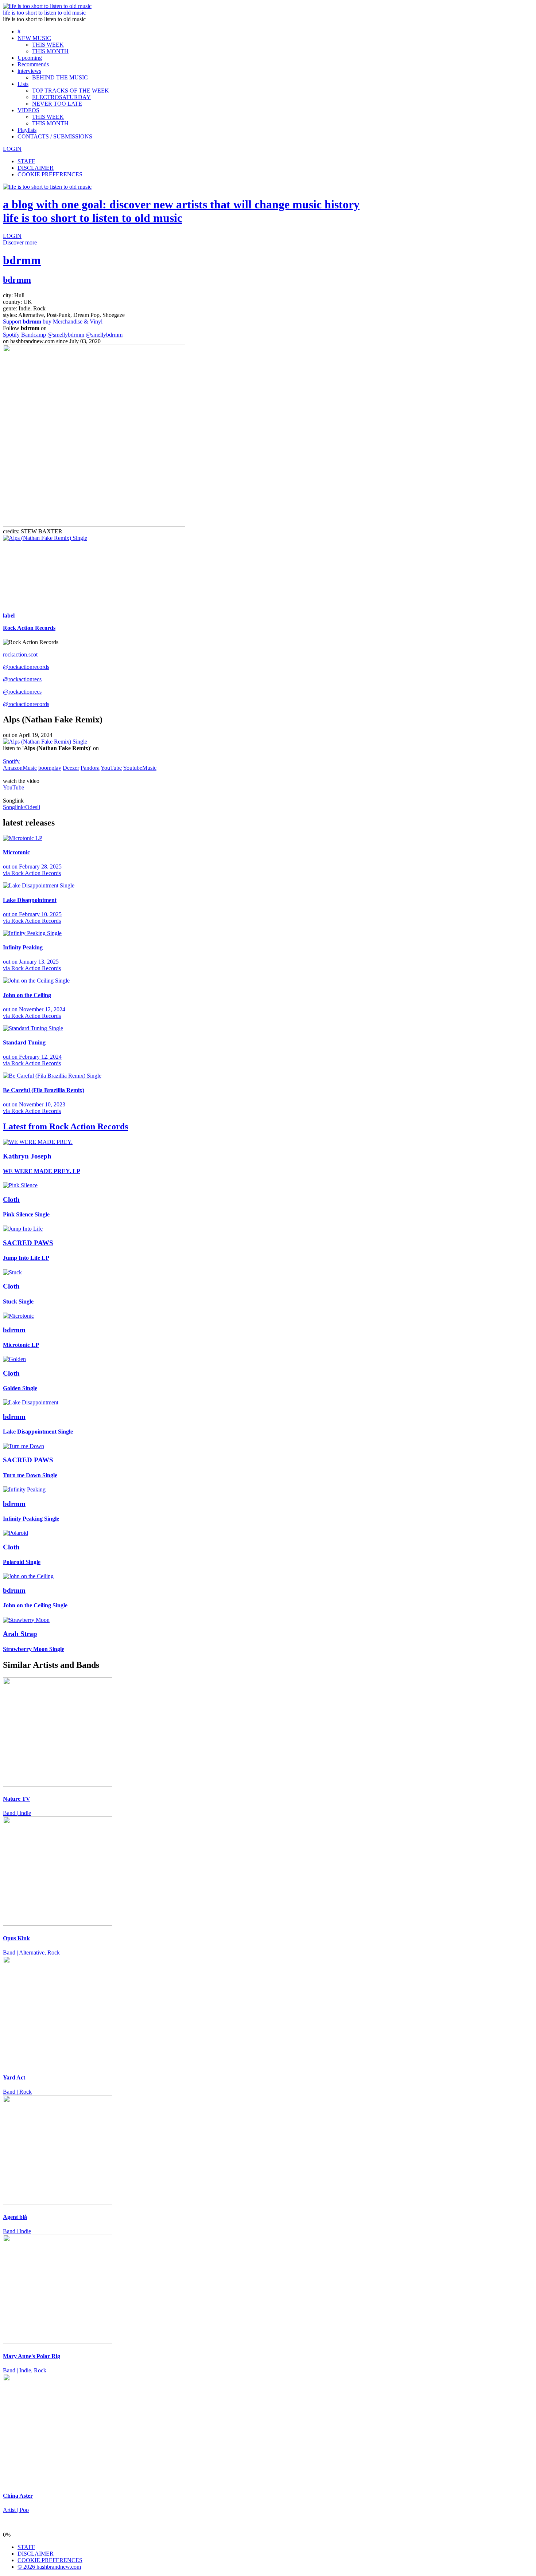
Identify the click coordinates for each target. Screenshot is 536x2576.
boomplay (50, 768)
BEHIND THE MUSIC (60, 77)
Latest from (65, 1126)
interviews (29, 71)
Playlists (27, 130)
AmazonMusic (20, 768)
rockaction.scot (20, 654)
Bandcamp (34, 335)
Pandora (90, 768)
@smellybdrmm (66, 335)
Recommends (33, 64)
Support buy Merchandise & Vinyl (53, 321)
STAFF (26, 161)
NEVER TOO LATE (57, 104)
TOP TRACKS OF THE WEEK (71, 91)
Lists (23, 84)
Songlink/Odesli (22, 807)
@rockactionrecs (22, 679)
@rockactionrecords (26, 667)
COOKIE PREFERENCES (50, 174)
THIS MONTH (50, 51)
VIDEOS (28, 110)
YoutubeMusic (140, 768)
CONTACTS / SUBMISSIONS (55, 136)
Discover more (20, 242)
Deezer (71, 768)
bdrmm (22, 260)
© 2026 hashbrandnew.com (49, 2567)
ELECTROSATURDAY (61, 97)
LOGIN (12, 149)
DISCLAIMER (36, 168)
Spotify (11, 335)
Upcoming (30, 58)
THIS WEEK (48, 45)
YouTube (111, 768)
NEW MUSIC (34, 38)
